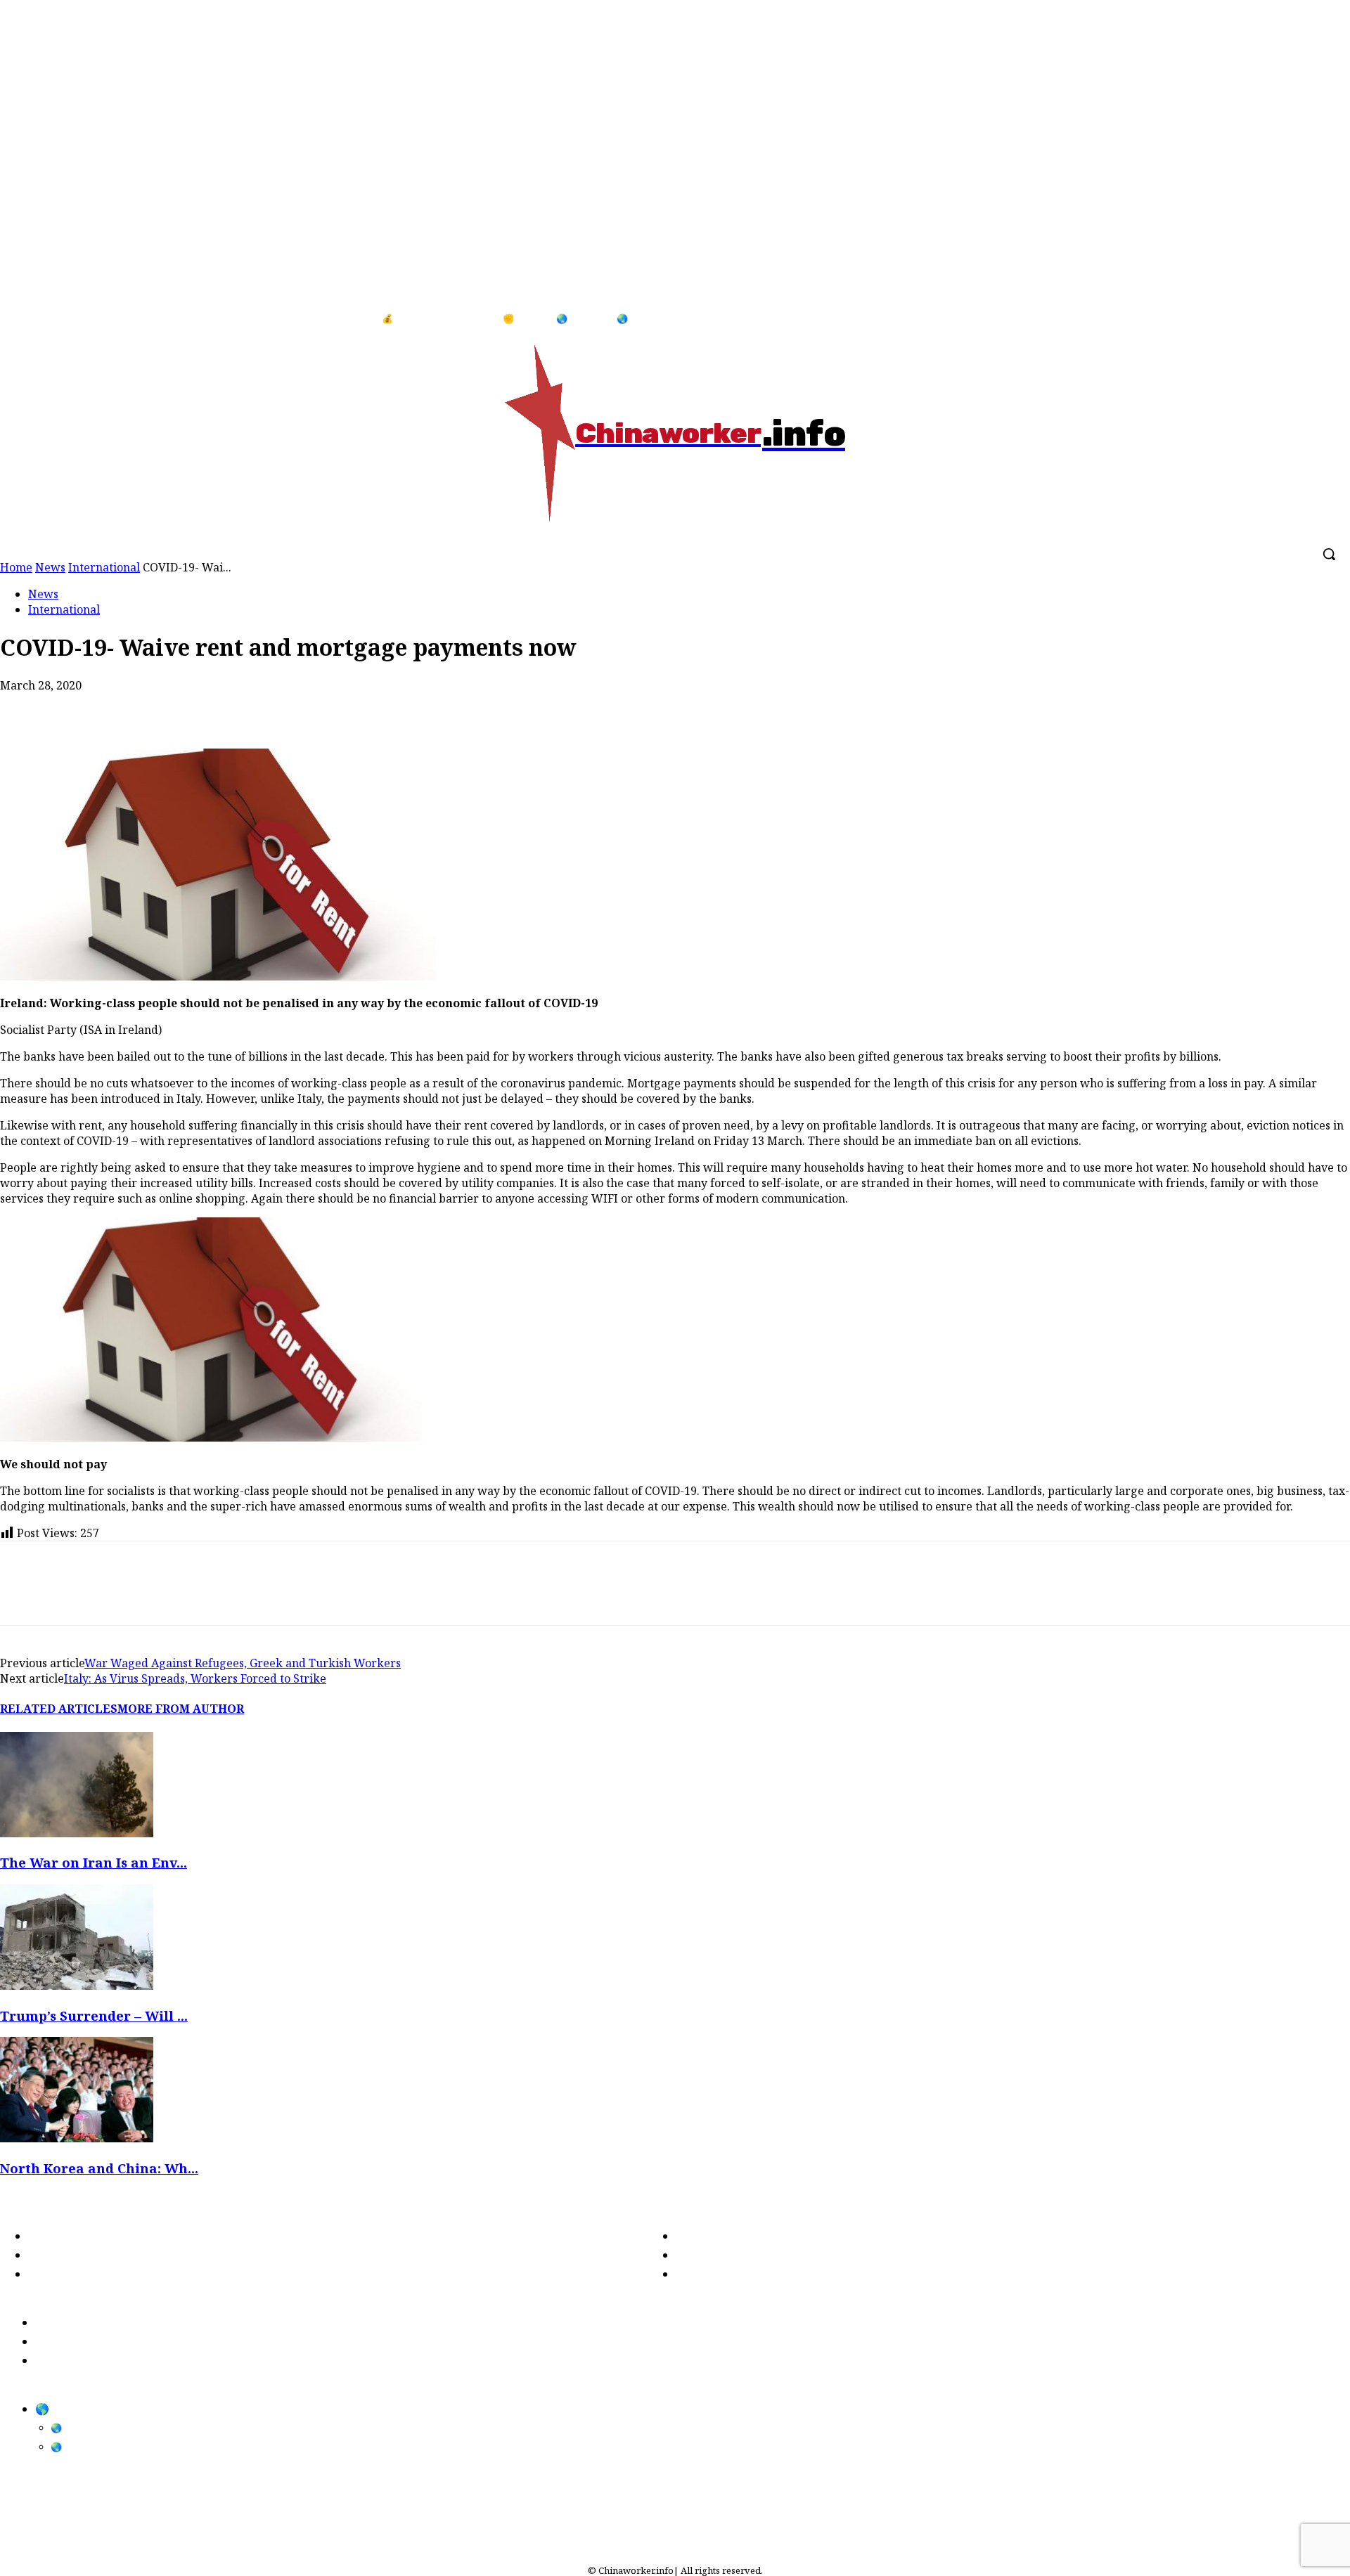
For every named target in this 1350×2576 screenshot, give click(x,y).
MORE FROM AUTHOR (181, 1709)
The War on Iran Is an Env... (94, 1862)
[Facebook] (1292, 319)
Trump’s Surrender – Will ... (94, 2015)
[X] (74, 708)
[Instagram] (1321, 319)
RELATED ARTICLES (59, 1709)
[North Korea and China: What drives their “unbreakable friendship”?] (77, 2138)
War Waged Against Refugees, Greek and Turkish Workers (243, 1663)
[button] (1329, 554)
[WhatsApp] (124, 708)
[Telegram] (225, 708)
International (64, 609)
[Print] (175, 708)
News (43, 594)
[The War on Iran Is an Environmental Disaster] (77, 1833)
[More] (276, 708)
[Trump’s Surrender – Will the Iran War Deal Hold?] (77, 1986)
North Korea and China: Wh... (99, 2168)
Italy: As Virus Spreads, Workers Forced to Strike (195, 1678)
